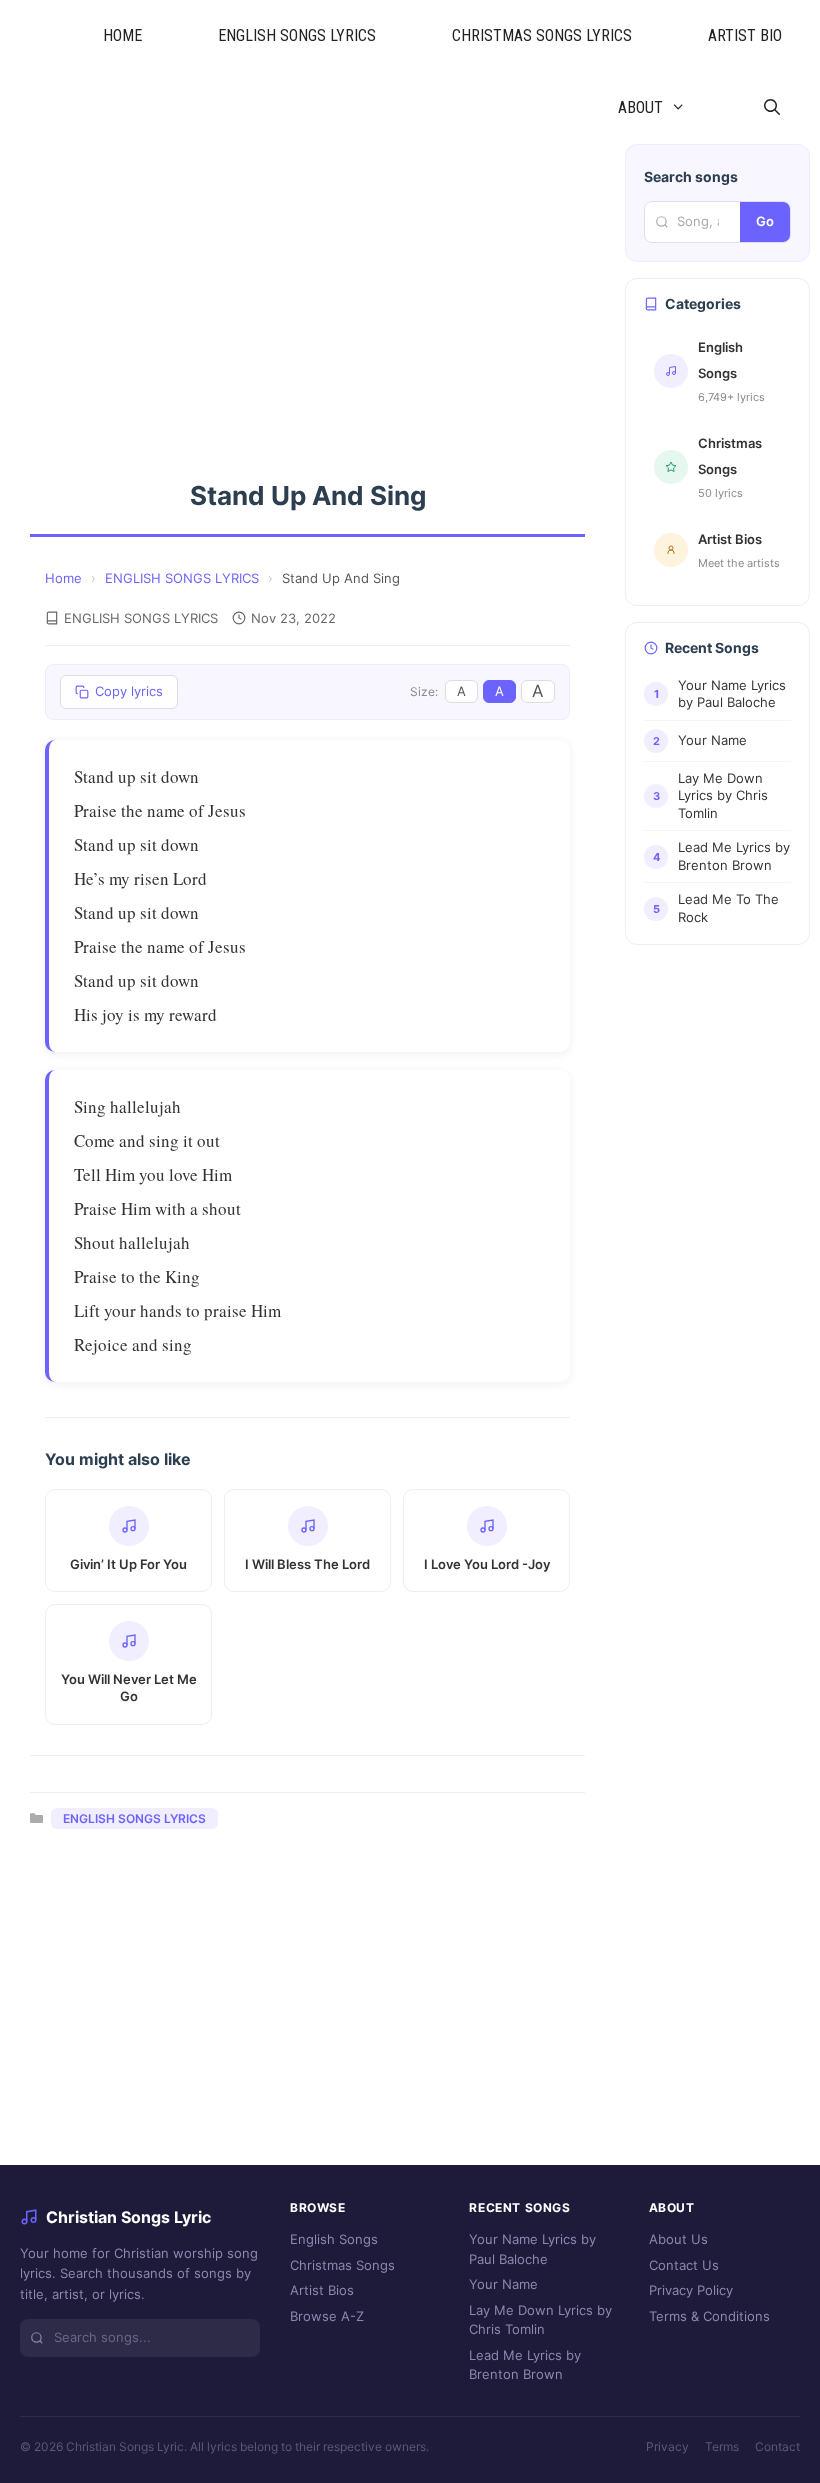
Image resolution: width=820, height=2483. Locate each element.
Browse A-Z (327, 2316)
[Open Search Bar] (771, 108)
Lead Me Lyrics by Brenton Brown (525, 2365)
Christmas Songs (342, 2265)
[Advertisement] (307, 292)
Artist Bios (322, 2290)
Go (765, 221)
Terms (722, 2446)
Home (63, 578)
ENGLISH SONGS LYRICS (297, 35)
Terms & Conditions (709, 2316)
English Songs (334, 2239)
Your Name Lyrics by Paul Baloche (532, 2249)
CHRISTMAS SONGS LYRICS (542, 35)
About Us (678, 2239)
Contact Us (684, 2265)
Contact (777, 2446)
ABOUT (640, 107)
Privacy (667, 2446)
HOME (122, 35)
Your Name (503, 2284)
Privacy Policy (691, 2290)
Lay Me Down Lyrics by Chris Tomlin (540, 2320)
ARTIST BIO (745, 35)
